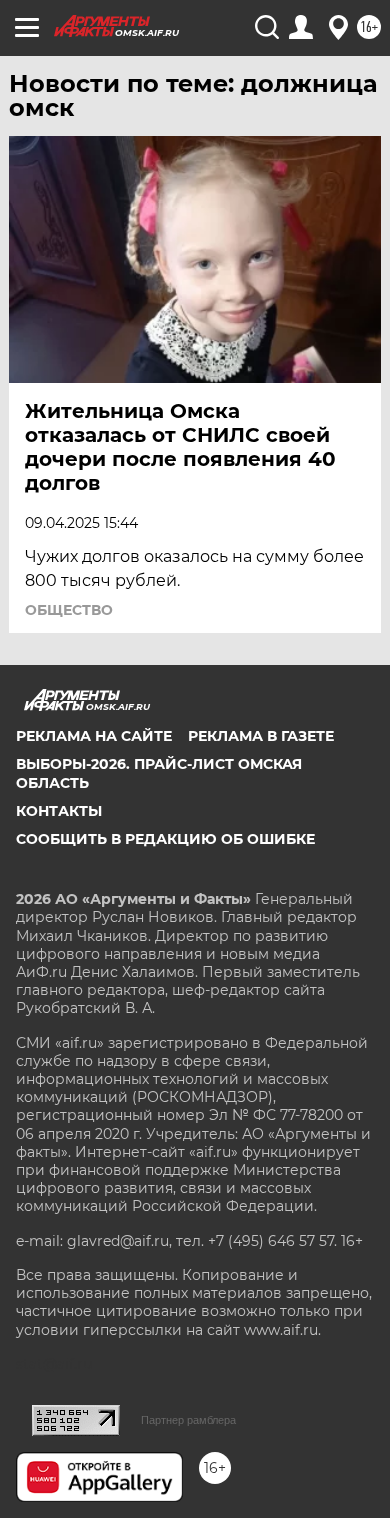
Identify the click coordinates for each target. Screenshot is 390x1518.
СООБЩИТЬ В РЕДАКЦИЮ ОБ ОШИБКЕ (165, 839)
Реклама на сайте (94, 736)
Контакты (59, 811)
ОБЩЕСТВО (69, 610)
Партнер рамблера (188, 1420)
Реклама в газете (261, 736)
